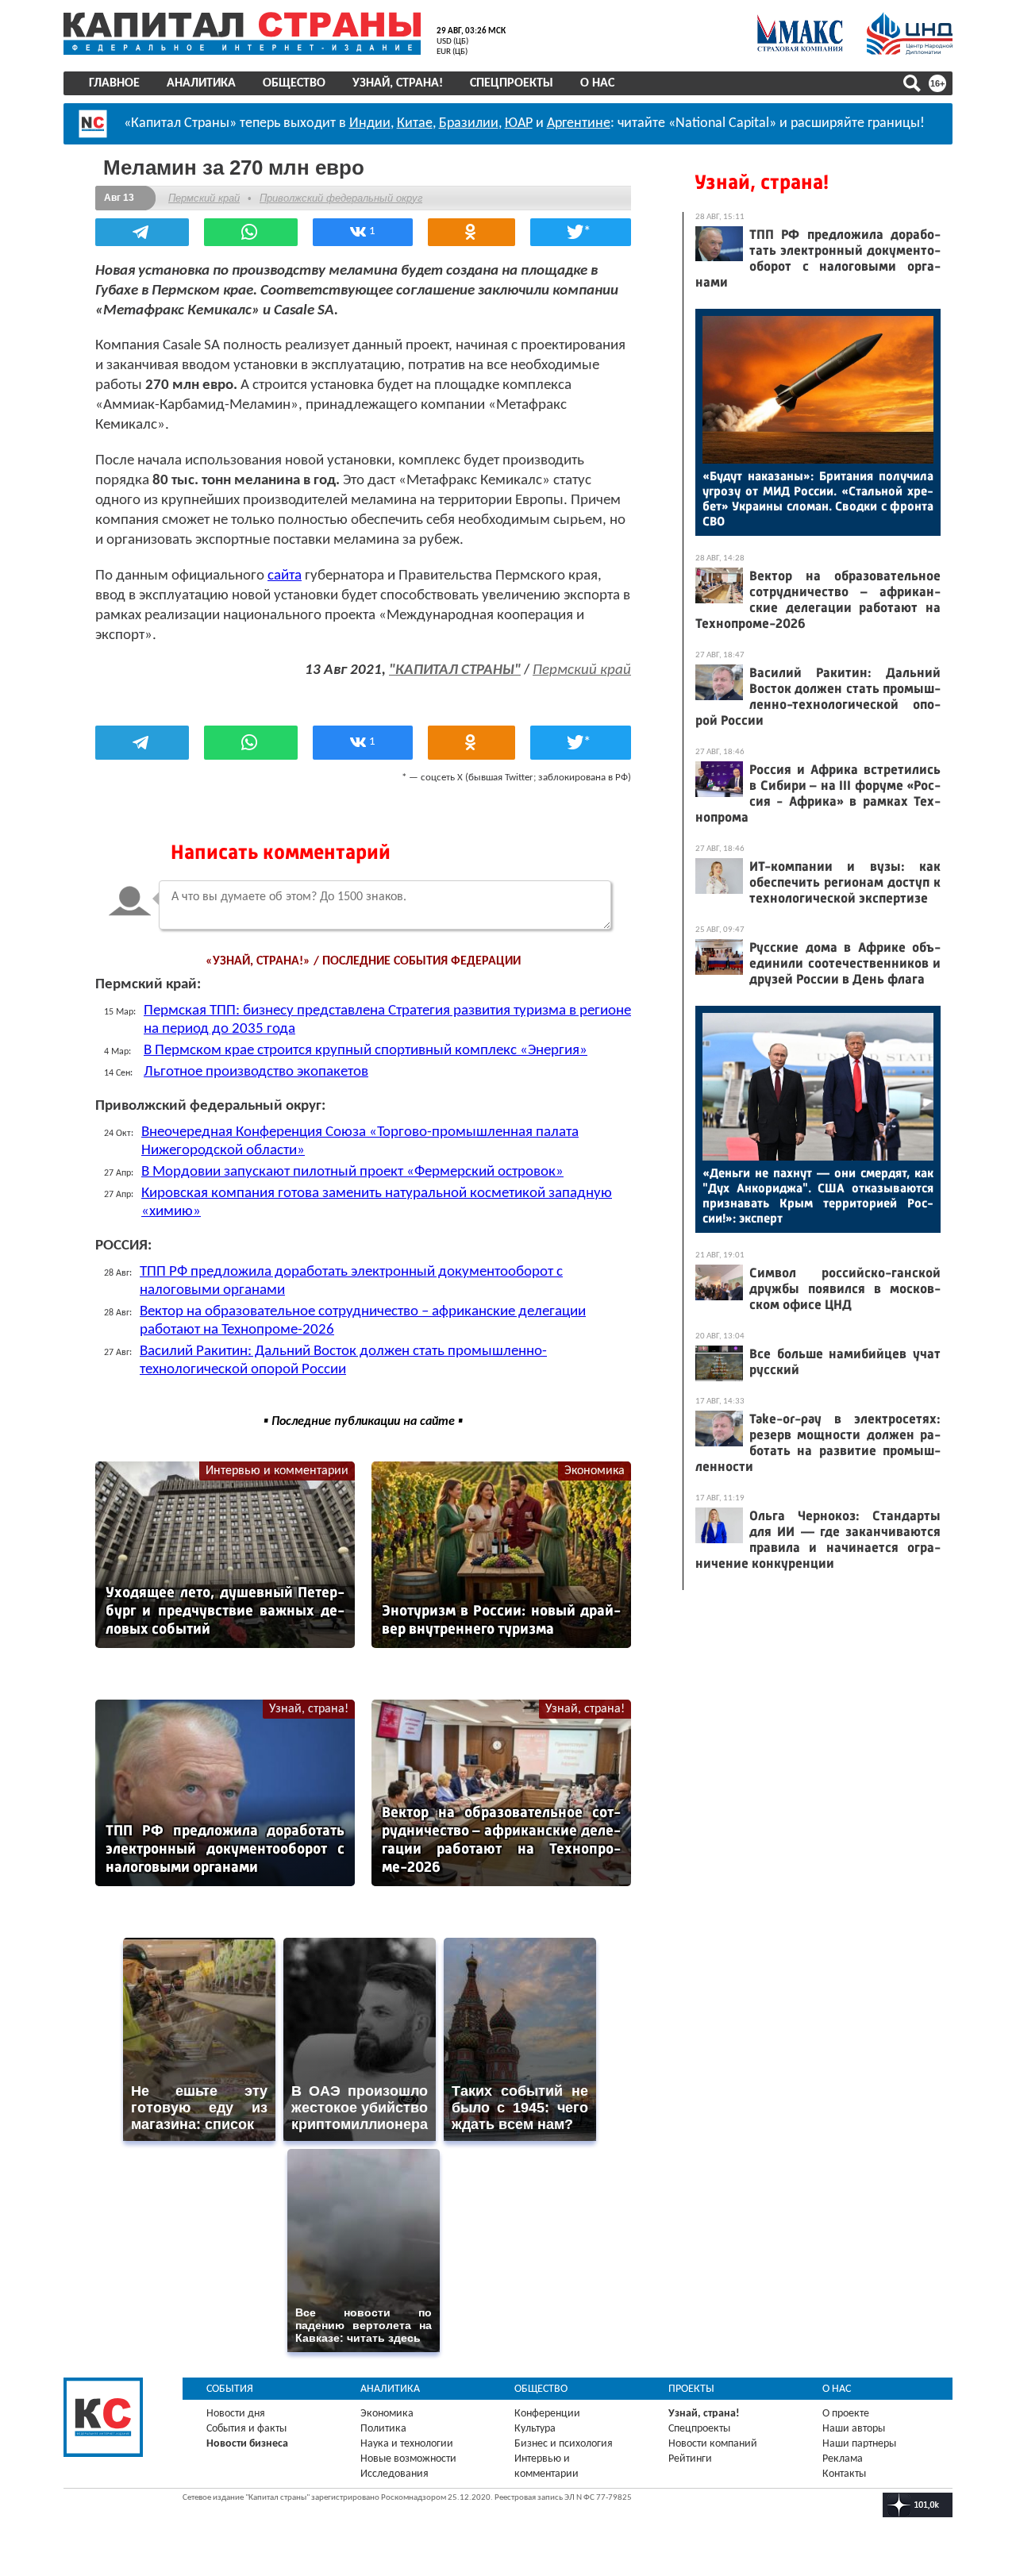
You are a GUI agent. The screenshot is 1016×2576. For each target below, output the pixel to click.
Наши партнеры (859, 2444)
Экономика (595, 1471)
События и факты (246, 2429)
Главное (114, 83)
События (230, 2389)
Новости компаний (713, 2444)
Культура (535, 2429)
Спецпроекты (512, 83)
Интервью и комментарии (277, 1471)
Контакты (844, 2474)
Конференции (547, 2414)
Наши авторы (854, 2429)
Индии (370, 123)
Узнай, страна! (398, 83)
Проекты (691, 2389)
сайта (285, 576)
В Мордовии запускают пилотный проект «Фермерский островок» (352, 1172)
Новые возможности (408, 2459)
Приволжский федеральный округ (341, 198)
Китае (415, 123)
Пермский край (204, 198)
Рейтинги (690, 2459)
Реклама (843, 2459)
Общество (294, 83)
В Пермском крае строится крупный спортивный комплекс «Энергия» (366, 1051)
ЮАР (519, 123)
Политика (383, 2429)
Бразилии (469, 123)
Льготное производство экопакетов (256, 1072)
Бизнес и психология (564, 2444)
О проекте (846, 2414)
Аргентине (579, 123)
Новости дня (236, 2414)
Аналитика (201, 83)
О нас (597, 83)
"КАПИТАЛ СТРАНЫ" (455, 670)
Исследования (394, 2474)
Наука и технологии (407, 2444)
